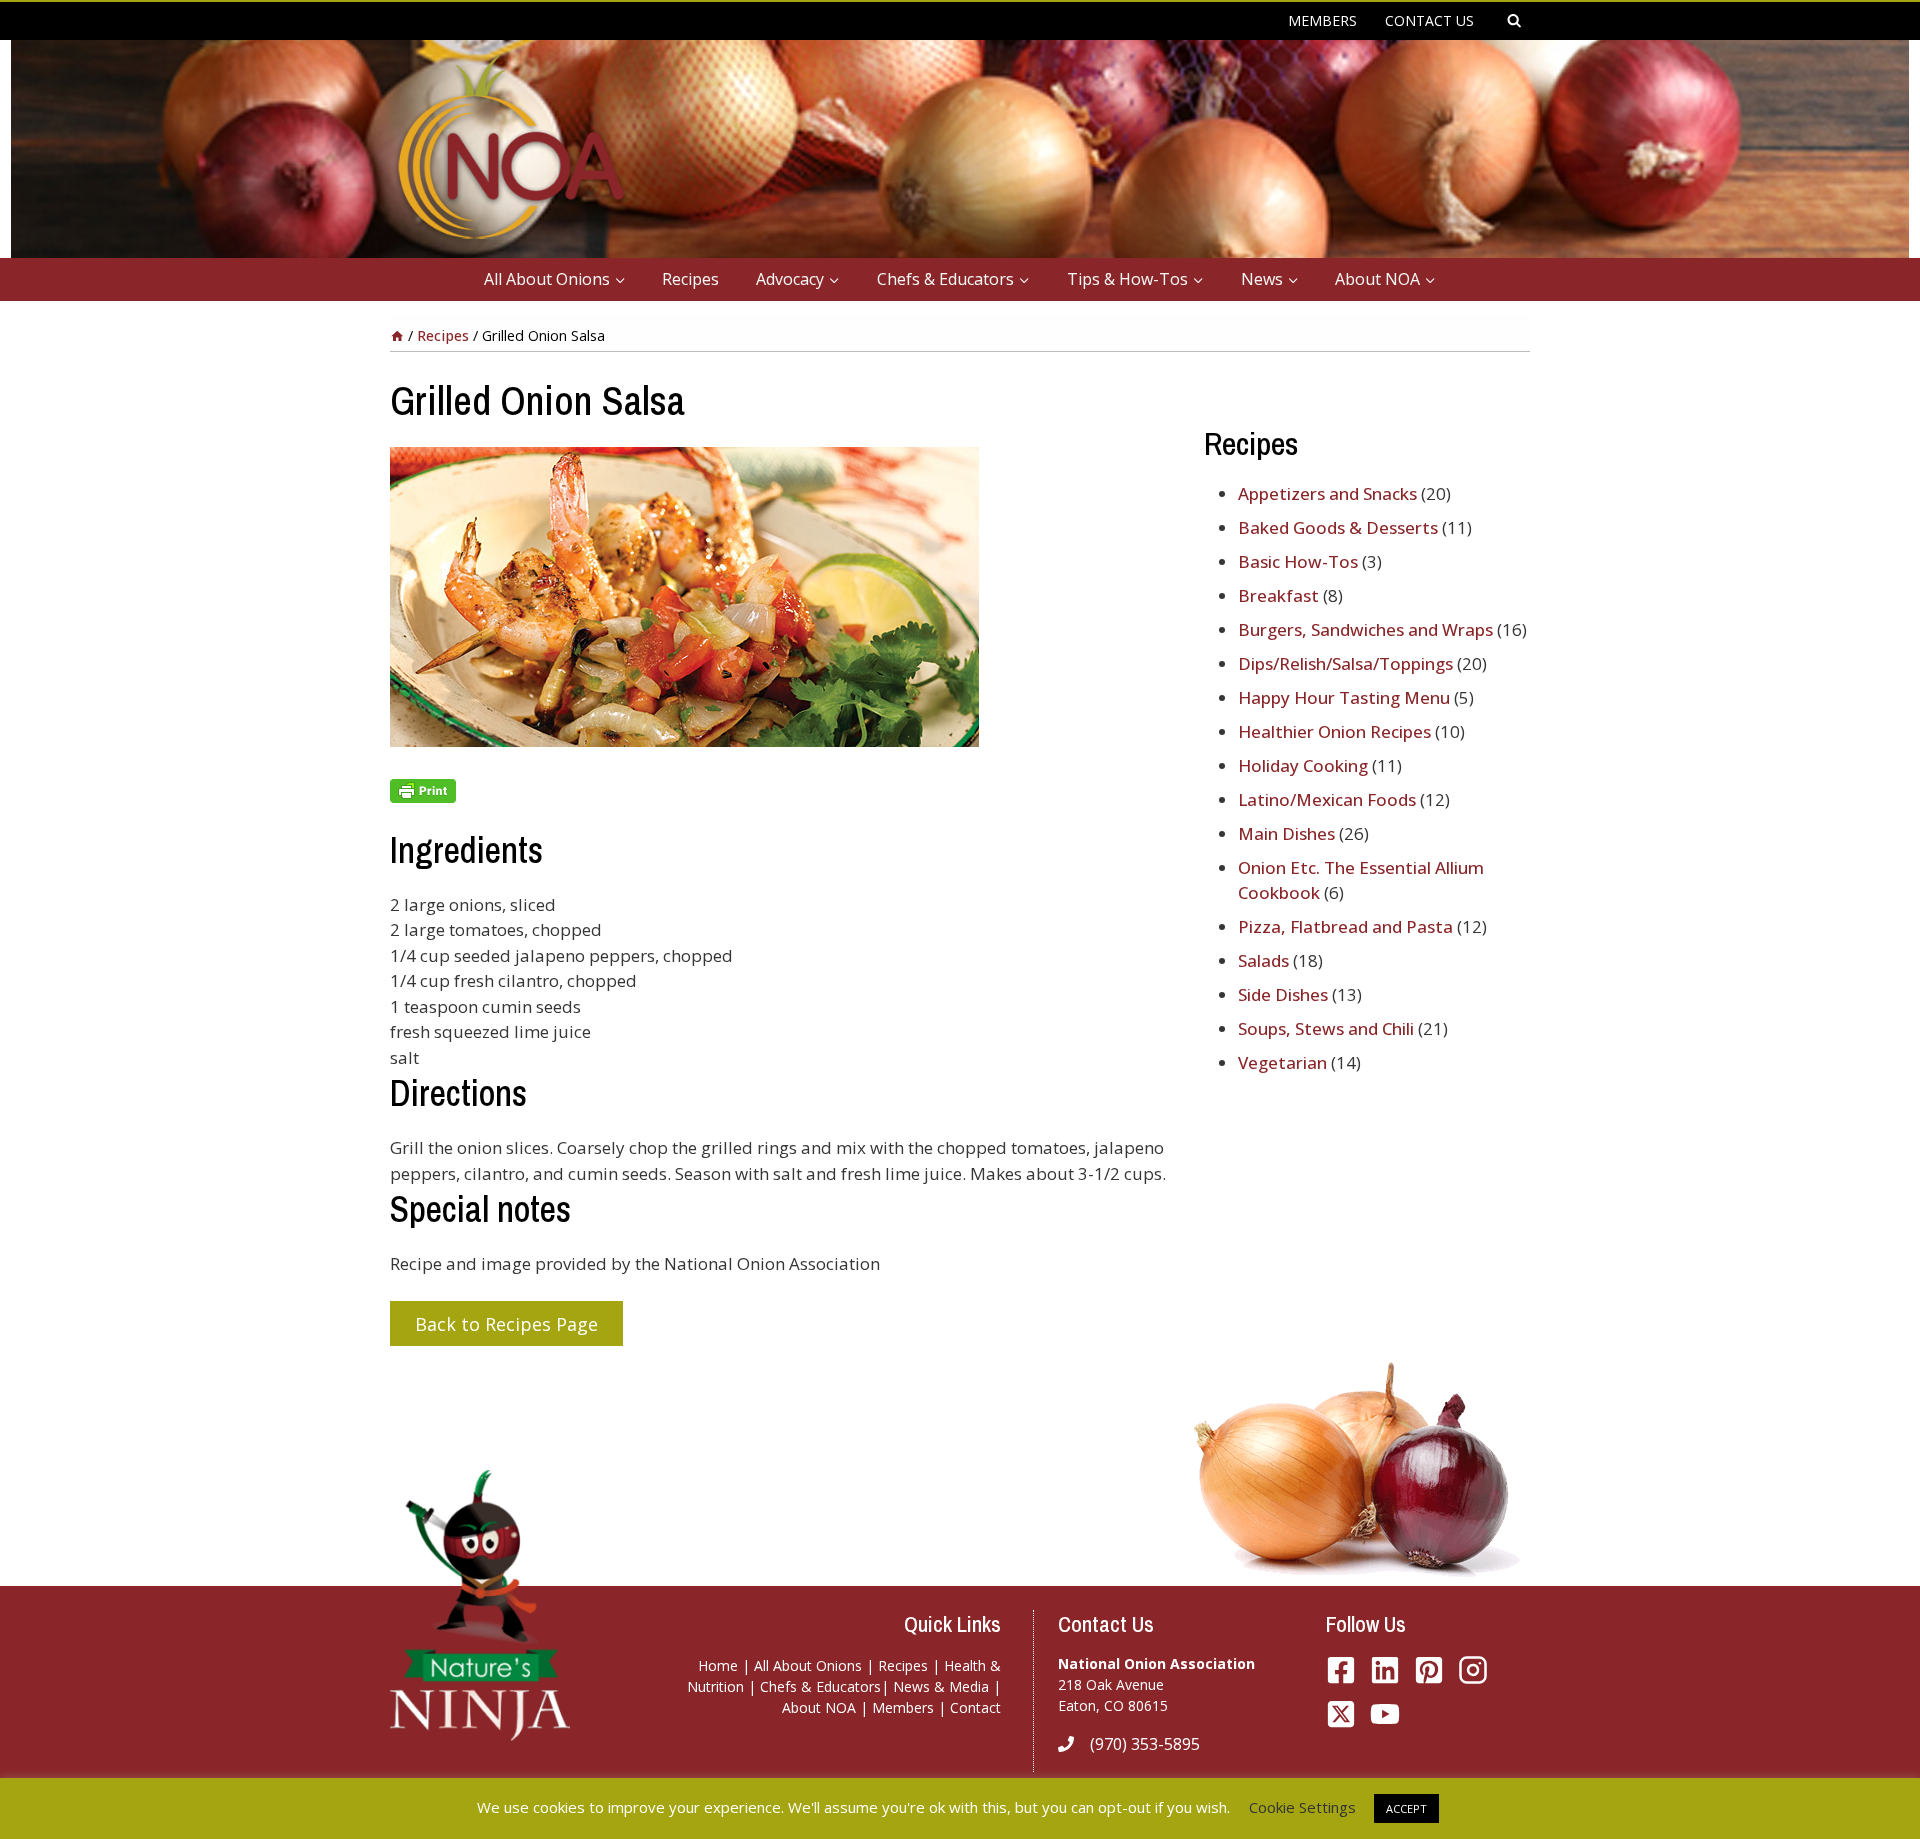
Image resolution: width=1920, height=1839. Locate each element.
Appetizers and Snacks (1327, 493)
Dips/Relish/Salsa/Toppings (1345, 663)
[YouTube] (1341, 1714)
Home (718, 1665)
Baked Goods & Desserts (1338, 527)
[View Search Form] (1514, 21)
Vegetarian (1282, 1062)
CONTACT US (1429, 20)
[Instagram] (1473, 1670)
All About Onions (808, 1665)
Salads (1263, 960)
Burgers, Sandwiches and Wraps (1365, 629)
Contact (975, 1707)
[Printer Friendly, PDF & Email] (781, 791)
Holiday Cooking (1303, 765)
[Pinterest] (1429, 1670)
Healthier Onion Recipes (1334, 731)
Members (903, 1707)
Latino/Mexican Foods (1327, 799)
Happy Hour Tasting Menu (1344, 697)
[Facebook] (1341, 1670)
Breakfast (1278, 595)
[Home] (397, 335)
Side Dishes (1283, 994)
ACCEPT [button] (1406, 1808)
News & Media (941, 1686)
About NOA (819, 1707)
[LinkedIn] (1385, 1670)
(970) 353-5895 (1145, 1744)
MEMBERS (1322, 20)
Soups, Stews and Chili (1326, 1028)
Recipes (690, 279)
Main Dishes (1286, 833)
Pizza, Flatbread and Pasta (1345, 926)
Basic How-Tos (1298, 561)
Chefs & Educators (820, 1686)
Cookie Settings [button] (1302, 1807)
